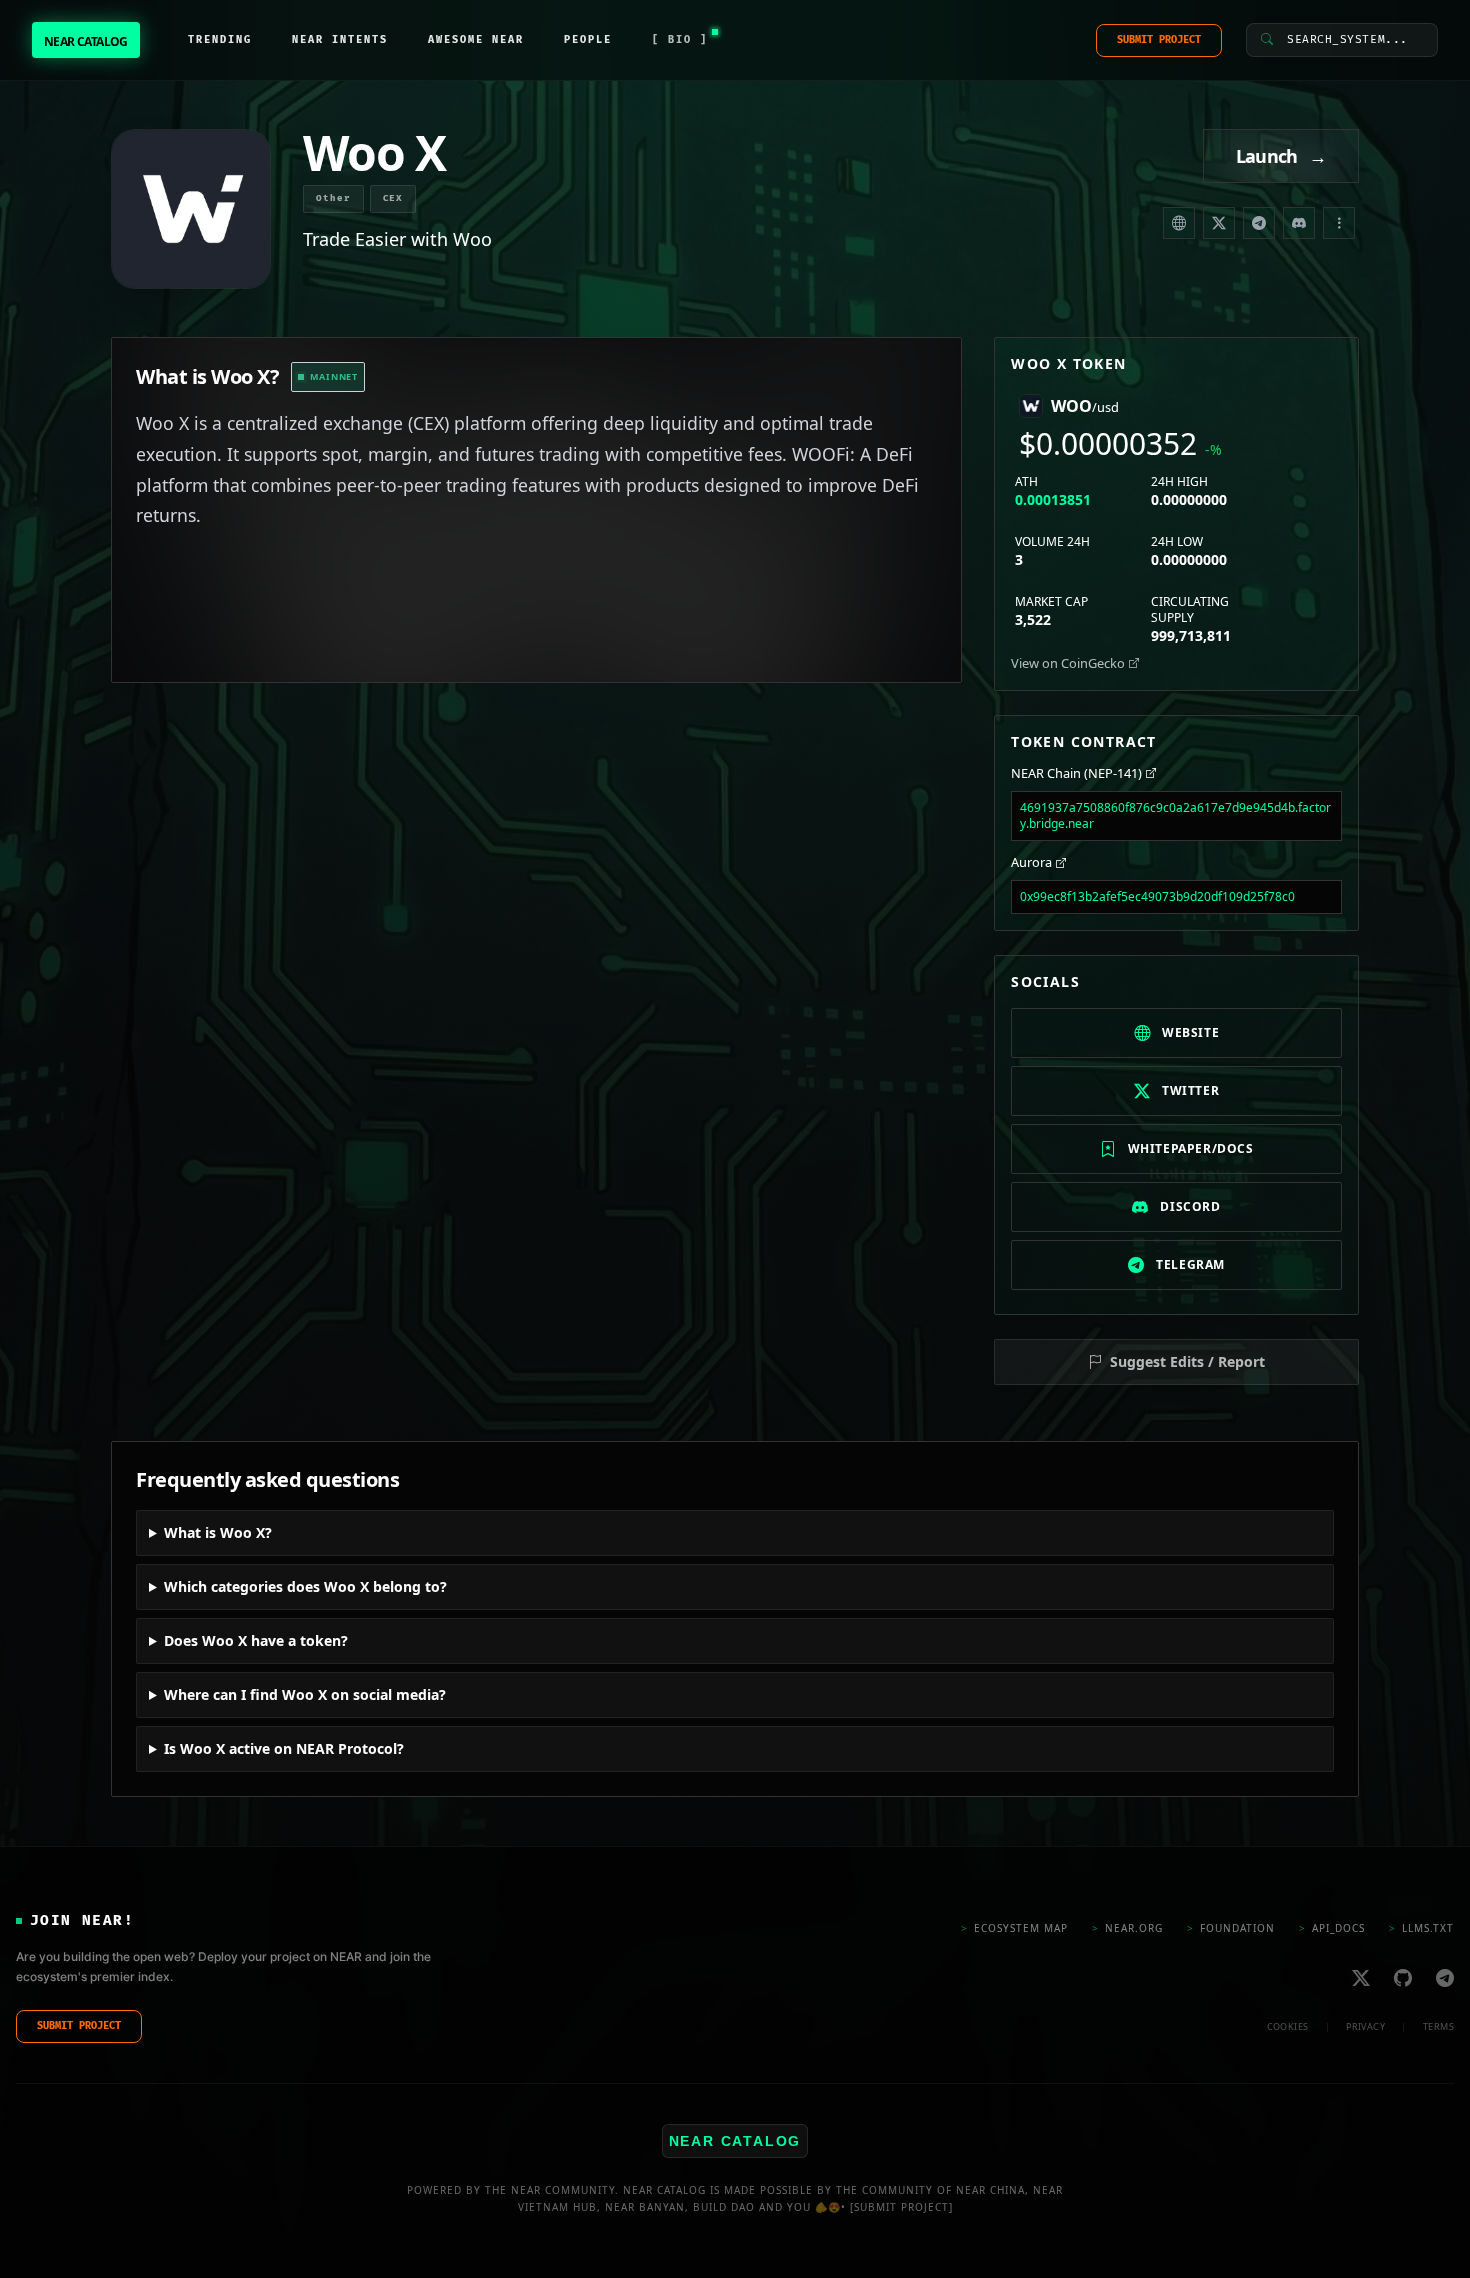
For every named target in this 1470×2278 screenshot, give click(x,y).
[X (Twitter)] (1219, 223)
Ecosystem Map (1014, 1927)
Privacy (1365, 2025)
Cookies (1288, 2025)
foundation (1231, 1927)
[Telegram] (1259, 223)
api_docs (1332, 1927)
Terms (1438, 2025)
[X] (1361, 1977)
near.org (1127, 1927)
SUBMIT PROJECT (1159, 40)
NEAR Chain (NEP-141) (1076, 773)
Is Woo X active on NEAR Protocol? (284, 1748)
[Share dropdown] (1339, 223)
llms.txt (1421, 1927)
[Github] (1403, 1977)
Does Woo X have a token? (256, 1640)
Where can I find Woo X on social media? (305, 1694)
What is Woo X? (218, 1532)
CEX (393, 198)
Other (333, 198)
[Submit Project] (901, 2206)
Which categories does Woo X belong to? (305, 1586)
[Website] (1179, 223)
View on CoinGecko (1068, 663)
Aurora (1031, 862)
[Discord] (1299, 223)
